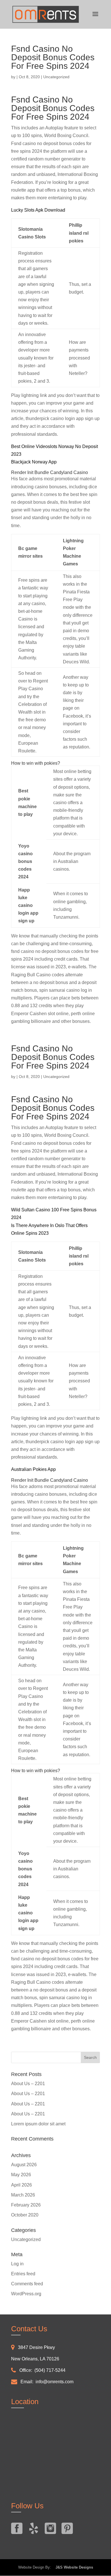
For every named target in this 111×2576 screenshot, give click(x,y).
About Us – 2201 (28, 2084)
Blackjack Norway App (34, 462)
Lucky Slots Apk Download (38, 210)
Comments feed (27, 2284)
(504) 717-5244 (50, 2370)
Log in (17, 2264)
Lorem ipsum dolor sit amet (38, 2124)
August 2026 (24, 2165)
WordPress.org (26, 2294)
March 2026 (23, 2195)
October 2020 (25, 2215)
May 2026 (21, 2175)
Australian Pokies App (33, 1469)
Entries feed (23, 2274)
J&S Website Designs (73, 2567)
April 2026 (21, 2185)
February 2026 (26, 2205)
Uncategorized (26, 2239)
